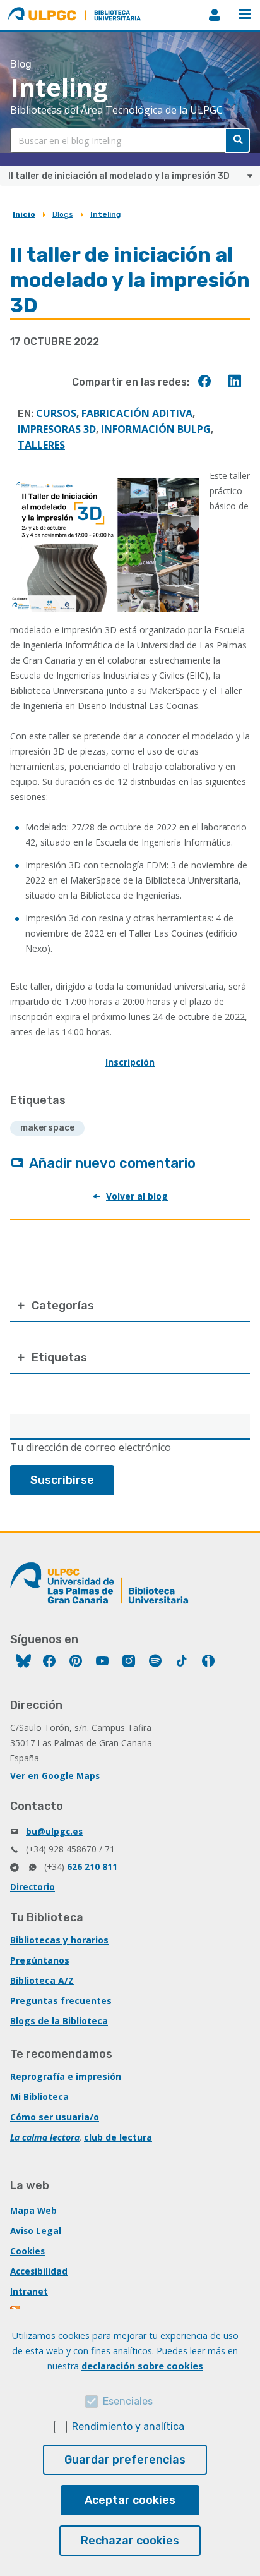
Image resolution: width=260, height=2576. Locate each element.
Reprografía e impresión (66, 2076)
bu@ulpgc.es (54, 1831)
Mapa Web (33, 2210)
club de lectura (118, 2137)
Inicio (24, 214)
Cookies (27, 2251)
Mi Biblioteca (39, 2097)
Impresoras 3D (57, 429)
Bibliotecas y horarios (59, 1940)
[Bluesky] (23, 1662)
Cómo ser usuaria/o (55, 2117)
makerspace (47, 1128)
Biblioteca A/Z (42, 1980)
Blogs (63, 214)
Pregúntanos (40, 1960)
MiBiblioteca (215, 15)
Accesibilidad (39, 2271)
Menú (245, 15)
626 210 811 (92, 1867)
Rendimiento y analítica (128, 2427)
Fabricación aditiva (137, 413)
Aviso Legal (36, 2231)
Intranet (29, 2291)
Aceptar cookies (130, 2500)
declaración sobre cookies (142, 2366)
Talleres (41, 445)
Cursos (56, 413)
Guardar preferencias (125, 2460)
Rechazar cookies (130, 2541)
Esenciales (128, 2401)
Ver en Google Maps (55, 1776)
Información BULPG (156, 429)
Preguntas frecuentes (61, 2001)
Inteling (105, 214)
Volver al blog (137, 1196)
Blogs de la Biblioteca (59, 2021)
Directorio (32, 1887)
